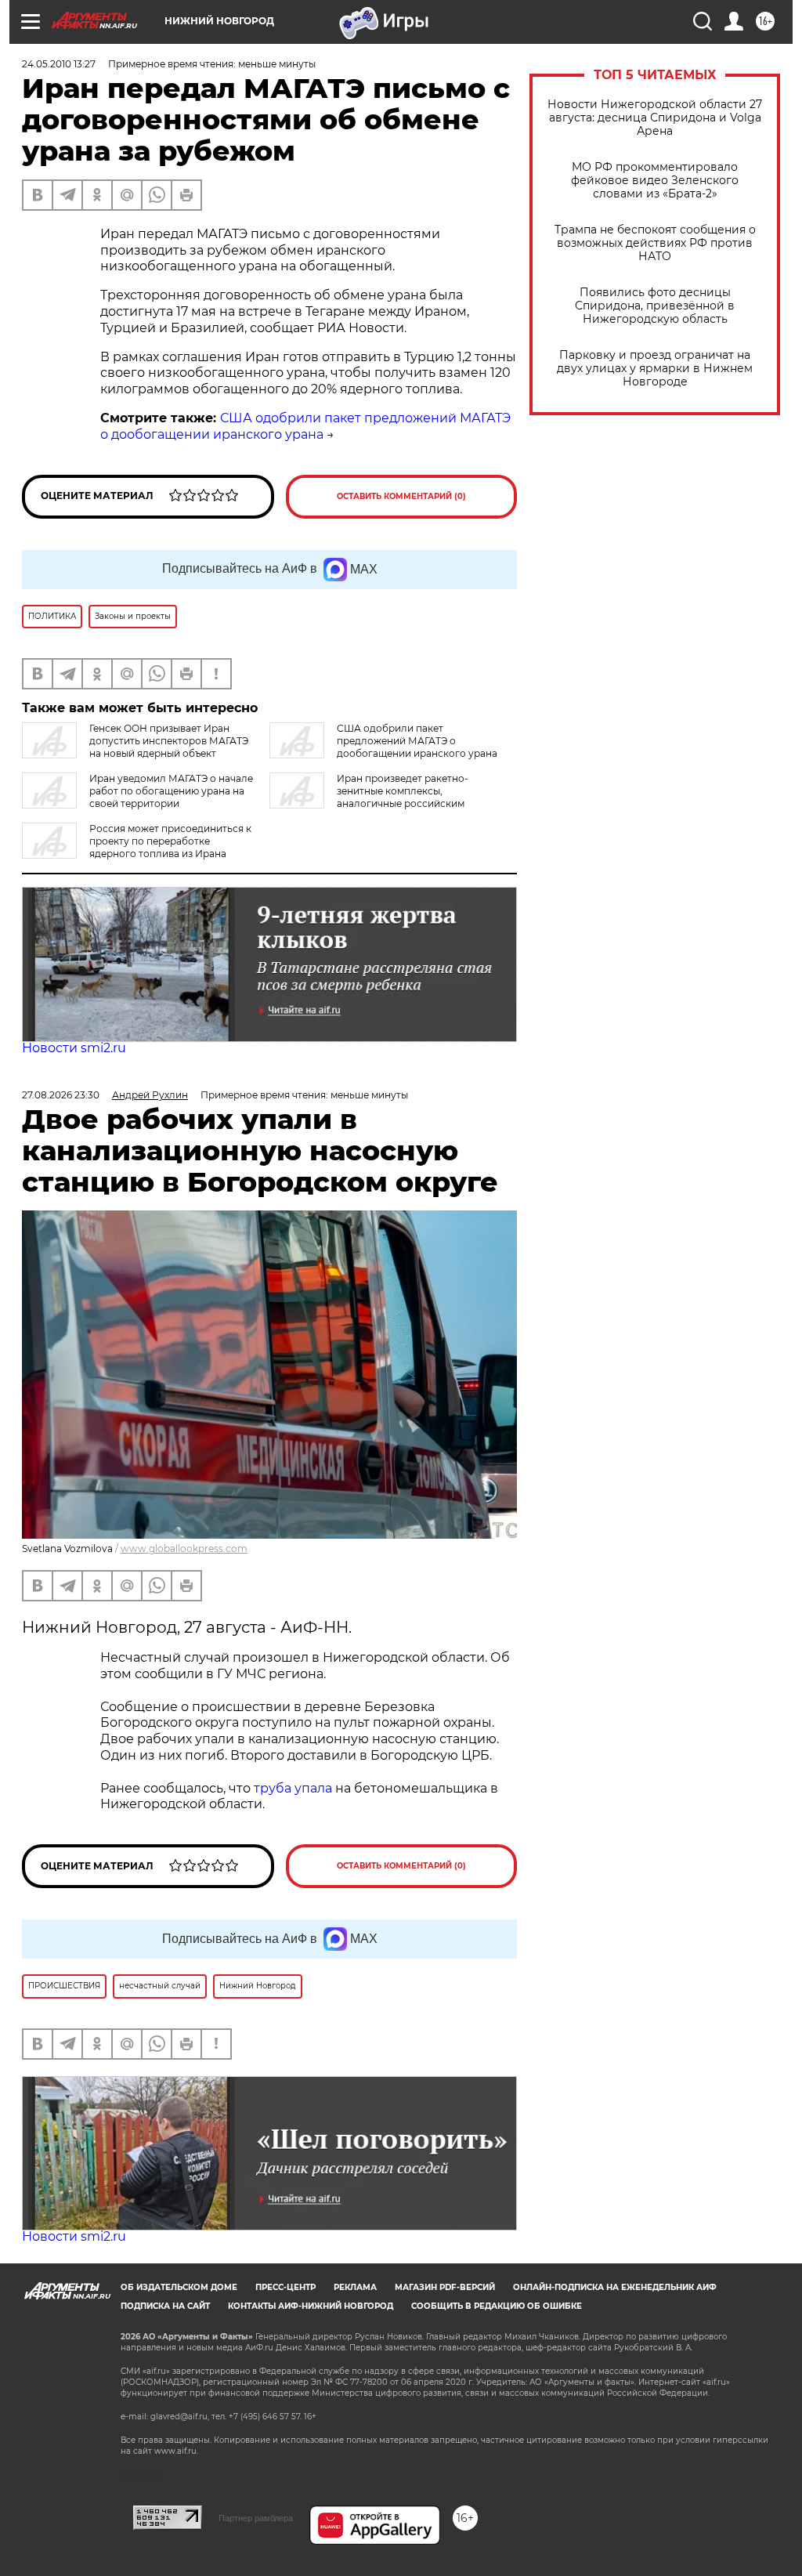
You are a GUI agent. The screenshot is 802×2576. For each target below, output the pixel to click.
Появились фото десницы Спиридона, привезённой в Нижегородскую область (655, 306)
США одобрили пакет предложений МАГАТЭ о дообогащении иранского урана (305, 426)
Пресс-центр (285, 2287)
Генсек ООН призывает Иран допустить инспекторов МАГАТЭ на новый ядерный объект (169, 741)
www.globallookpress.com (184, 1548)
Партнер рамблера (256, 2518)
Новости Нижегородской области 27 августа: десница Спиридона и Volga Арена (655, 118)
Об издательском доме (179, 2287)
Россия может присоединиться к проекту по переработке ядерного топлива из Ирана (170, 841)
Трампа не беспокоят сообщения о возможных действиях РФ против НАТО (655, 243)
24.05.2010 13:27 (59, 64)
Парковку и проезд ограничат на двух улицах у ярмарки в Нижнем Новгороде (655, 369)
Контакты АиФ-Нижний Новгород (311, 2306)
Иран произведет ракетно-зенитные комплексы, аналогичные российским (403, 791)
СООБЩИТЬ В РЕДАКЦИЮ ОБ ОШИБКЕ (497, 2306)
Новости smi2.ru (74, 1048)
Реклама (355, 2287)
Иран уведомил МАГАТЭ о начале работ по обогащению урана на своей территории (171, 791)
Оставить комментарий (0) (401, 496)
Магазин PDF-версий (445, 2287)
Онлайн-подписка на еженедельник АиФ (615, 2287)
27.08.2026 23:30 (61, 1095)
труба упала (294, 1788)
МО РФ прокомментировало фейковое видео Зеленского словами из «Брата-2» (655, 181)
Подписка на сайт (165, 2306)
